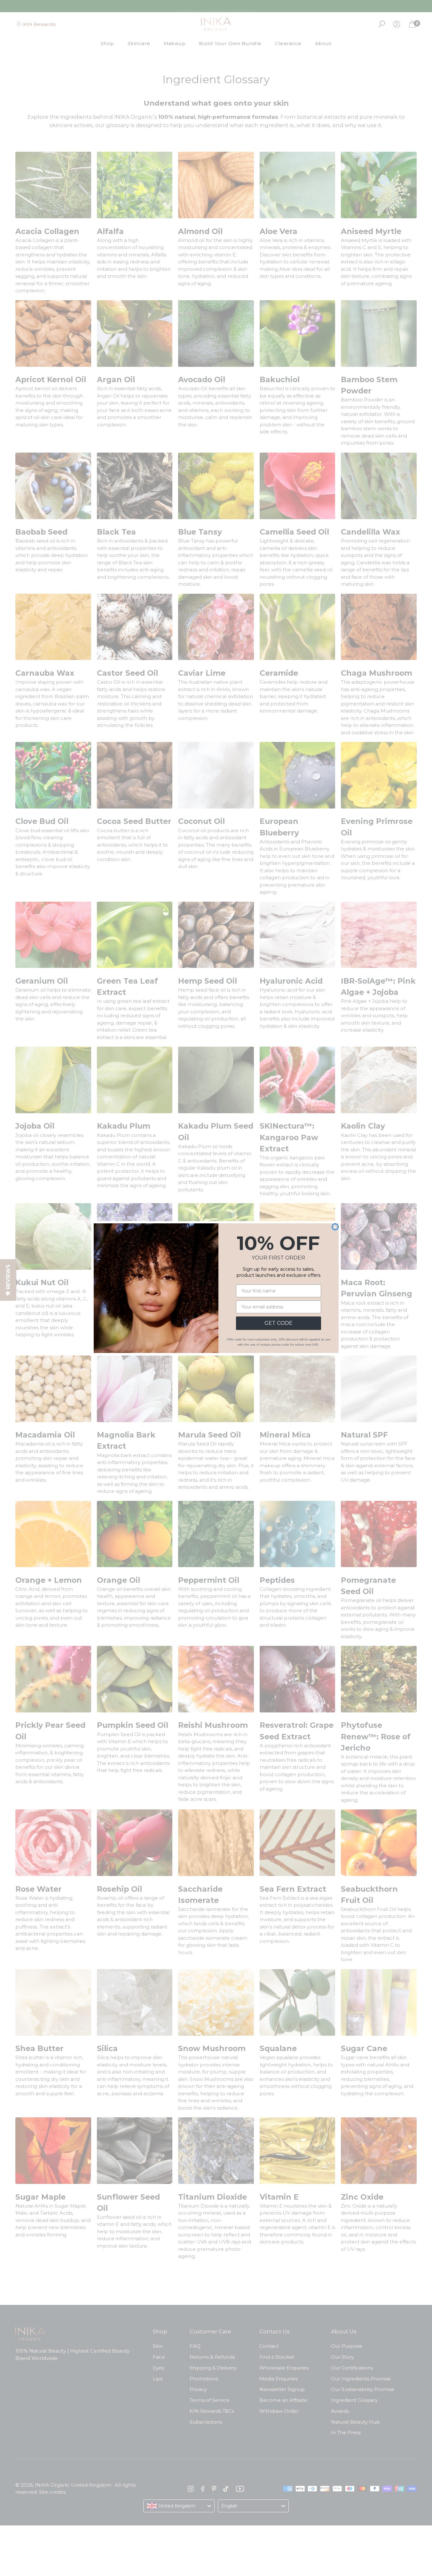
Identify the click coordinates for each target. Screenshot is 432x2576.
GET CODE (279, 1323)
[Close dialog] (335, 1227)
